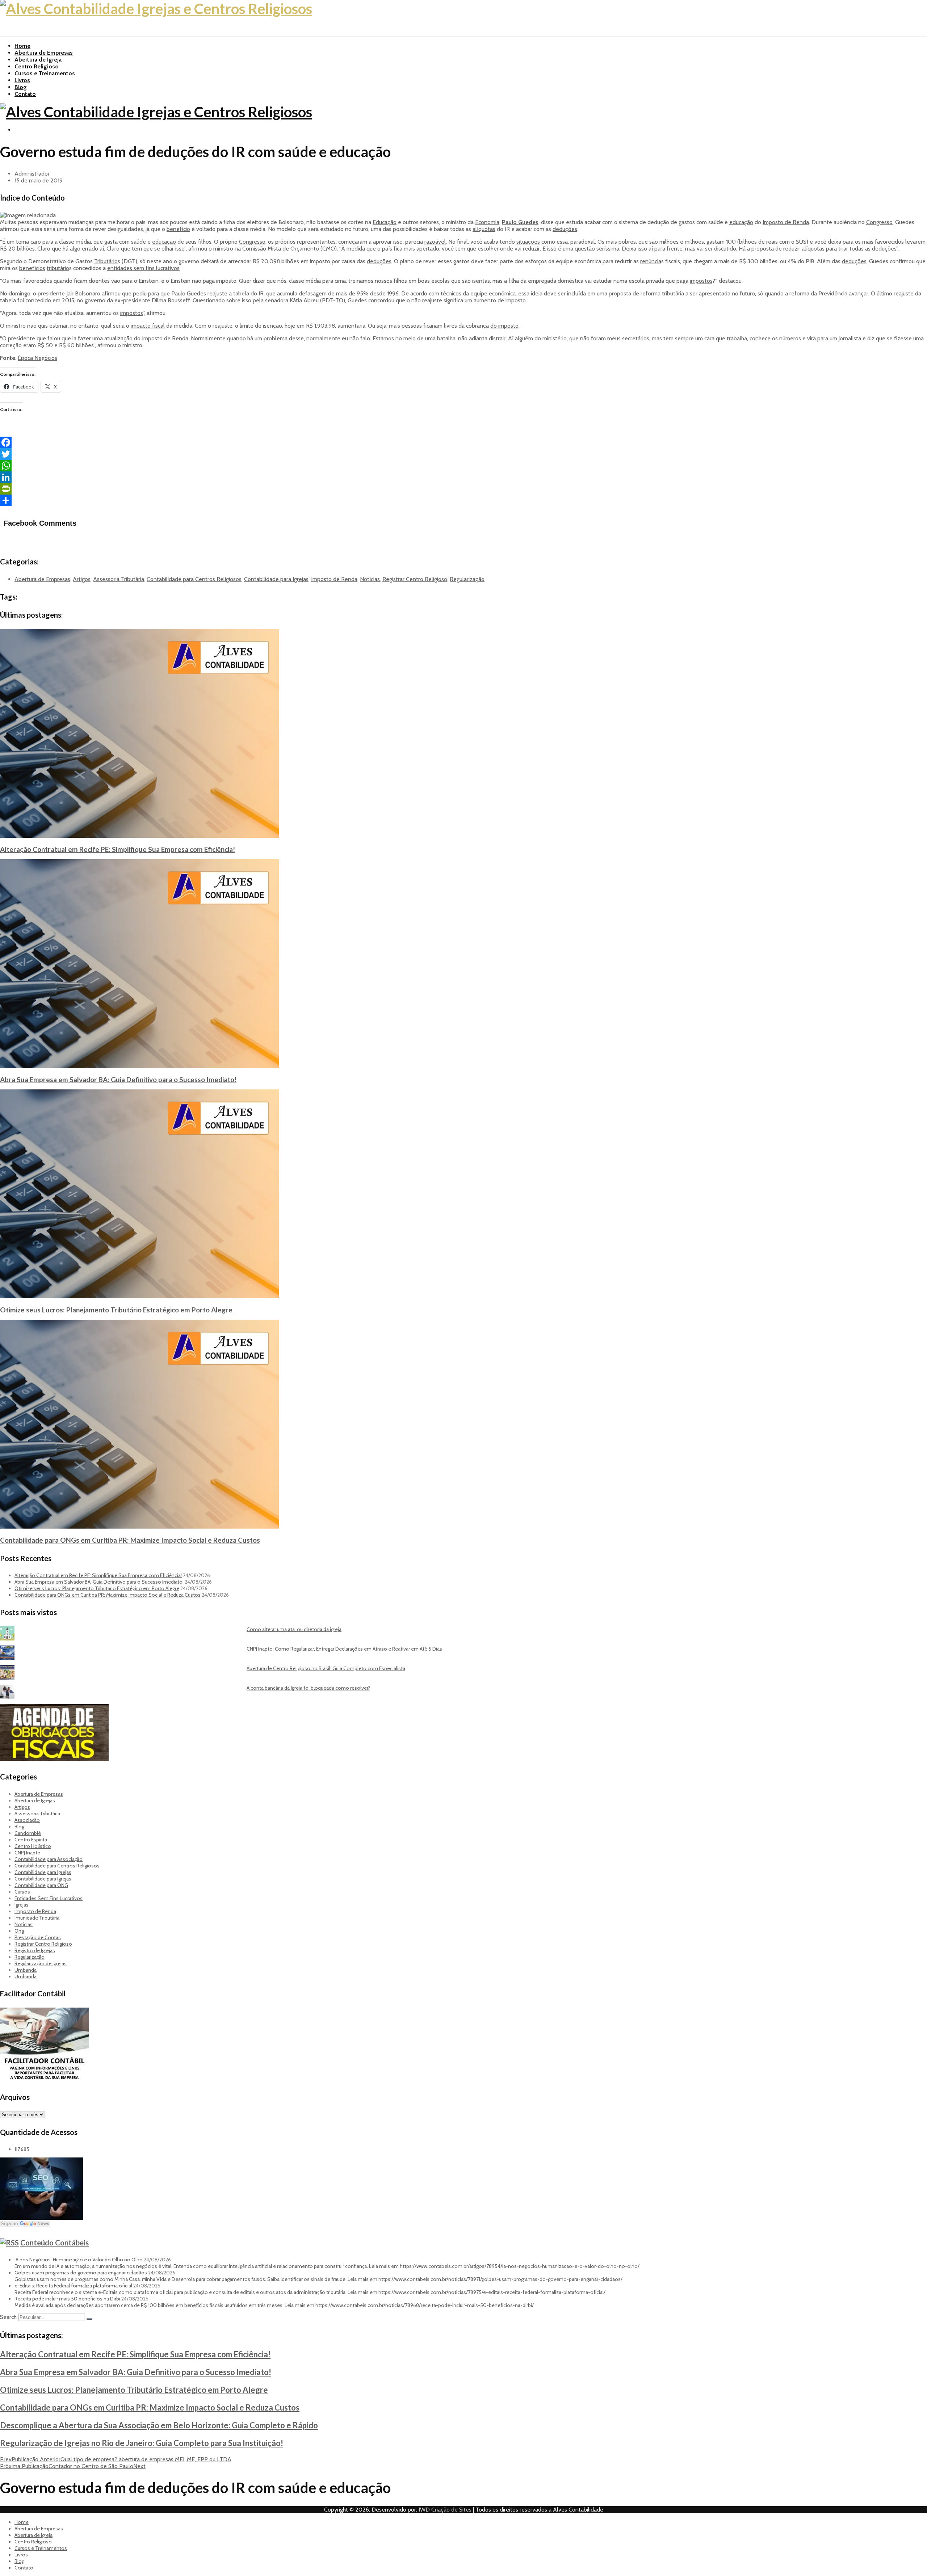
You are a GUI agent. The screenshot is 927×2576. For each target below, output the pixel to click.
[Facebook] (463, 442)
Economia (487, 222)
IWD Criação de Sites (445, 2510)
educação (741, 222)
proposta (763, 249)
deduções (565, 229)
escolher (488, 249)
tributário (58, 268)
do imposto (504, 326)
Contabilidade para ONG (41, 1885)
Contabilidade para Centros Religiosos (194, 579)
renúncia (651, 261)
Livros (22, 80)
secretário (634, 338)
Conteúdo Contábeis (54, 2243)
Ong (19, 1931)
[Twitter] (463, 454)
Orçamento (305, 249)
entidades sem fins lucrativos (143, 268)
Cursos (22, 1892)
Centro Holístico (33, 1846)
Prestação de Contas (38, 1937)
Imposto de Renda (786, 222)
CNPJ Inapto (28, 1853)
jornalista (850, 338)
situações (528, 242)
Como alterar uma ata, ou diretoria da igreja (294, 1629)
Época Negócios (37, 358)
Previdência (833, 293)
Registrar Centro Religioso (415, 579)
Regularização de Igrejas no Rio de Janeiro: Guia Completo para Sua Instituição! (142, 2443)
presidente (51, 293)
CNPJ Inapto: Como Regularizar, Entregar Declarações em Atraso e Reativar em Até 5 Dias (344, 1649)
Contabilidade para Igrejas (276, 579)
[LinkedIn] (463, 477)
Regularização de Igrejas (41, 1963)
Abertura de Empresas (44, 53)
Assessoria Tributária (119, 579)
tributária (673, 293)
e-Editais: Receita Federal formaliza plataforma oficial (73, 2286)
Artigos (82, 579)
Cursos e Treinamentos (45, 73)
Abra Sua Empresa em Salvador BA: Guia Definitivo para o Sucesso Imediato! (118, 1079)
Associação (27, 1820)
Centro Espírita (31, 1840)
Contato (25, 94)
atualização (118, 338)
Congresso (879, 222)
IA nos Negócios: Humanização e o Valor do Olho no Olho (79, 2260)
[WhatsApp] (463, 466)
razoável (435, 242)
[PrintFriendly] (463, 489)
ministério (555, 338)
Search (8, 2317)
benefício (178, 229)
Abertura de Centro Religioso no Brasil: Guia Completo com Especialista (326, 1668)
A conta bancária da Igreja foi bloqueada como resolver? (308, 1688)
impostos (701, 281)
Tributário (106, 261)
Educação (385, 222)
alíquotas (484, 229)
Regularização (467, 579)
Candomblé (28, 1833)
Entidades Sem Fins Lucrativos (49, 1898)
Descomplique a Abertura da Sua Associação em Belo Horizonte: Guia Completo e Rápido (159, 2425)
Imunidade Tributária (37, 1918)
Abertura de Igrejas (35, 1800)
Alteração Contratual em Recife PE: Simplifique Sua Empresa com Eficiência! (118, 849)
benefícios (32, 268)
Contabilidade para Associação (49, 1859)
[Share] (463, 500)
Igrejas (22, 1905)
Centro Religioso (37, 66)
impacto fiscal (148, 326)
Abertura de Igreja (38, 60)
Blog (21, 87)
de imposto (512, 300)
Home (22, 46)
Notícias (370, 579)
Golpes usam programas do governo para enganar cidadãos (81, 2273)
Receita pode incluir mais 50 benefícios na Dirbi (67, 2299)
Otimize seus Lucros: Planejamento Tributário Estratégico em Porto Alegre (116, 1310)
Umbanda (26, 1970)
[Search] (89, 2319)
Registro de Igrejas (35, 1950)
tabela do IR (248, 293)
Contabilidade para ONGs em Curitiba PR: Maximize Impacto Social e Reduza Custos (130, 1540)
